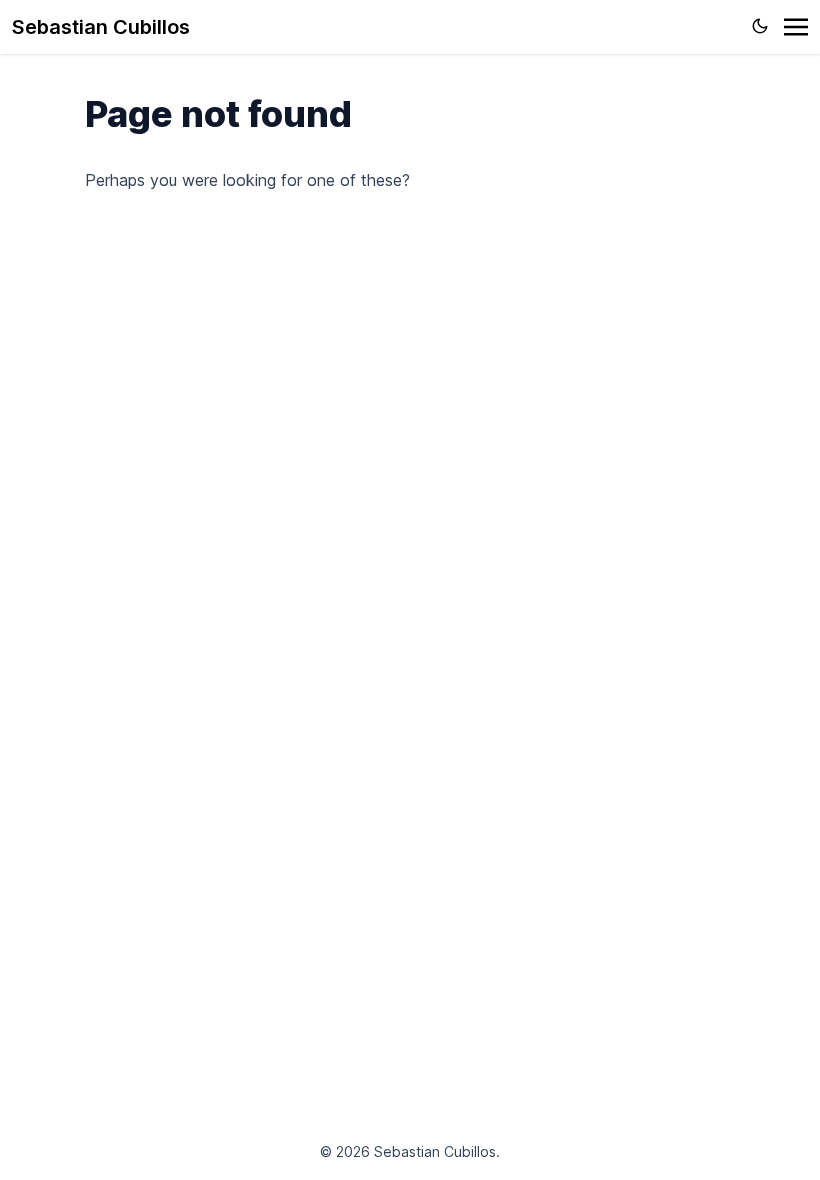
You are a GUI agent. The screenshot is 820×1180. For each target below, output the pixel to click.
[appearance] (760, 26)
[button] (796, 27)
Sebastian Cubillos (101, 27)
